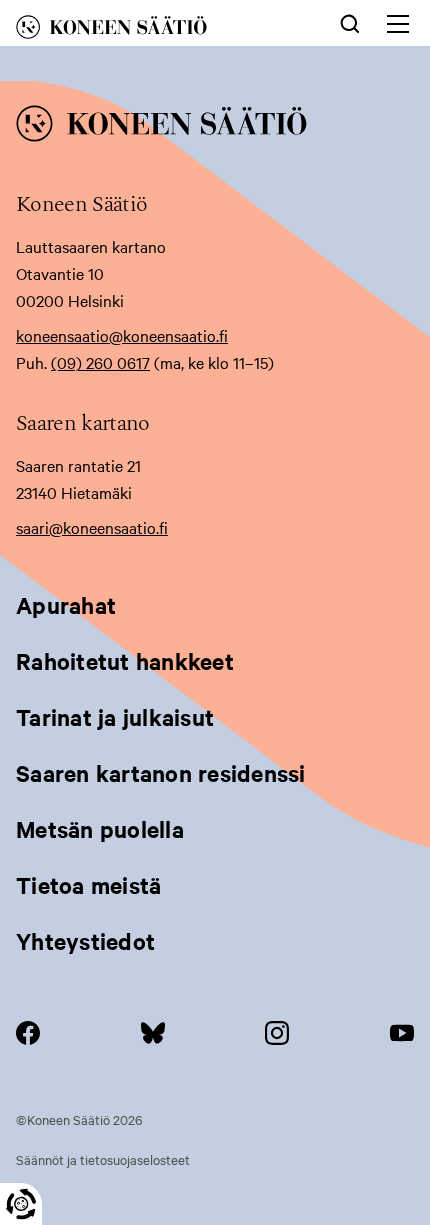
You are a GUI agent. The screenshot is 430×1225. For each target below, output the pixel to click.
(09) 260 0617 (100, 362)
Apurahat (66, 605)
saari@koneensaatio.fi (92, 527)
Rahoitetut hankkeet (125, 661)
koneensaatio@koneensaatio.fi (122, 335)
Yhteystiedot (85, 941)
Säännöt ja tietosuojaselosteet (103, 1159)
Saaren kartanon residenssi (161, 773)
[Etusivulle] (143, 30)
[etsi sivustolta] (350, 22)
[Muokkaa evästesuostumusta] (21, 1204)
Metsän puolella (100, 829)
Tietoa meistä (88, 885)
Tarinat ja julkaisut (115, 717)
